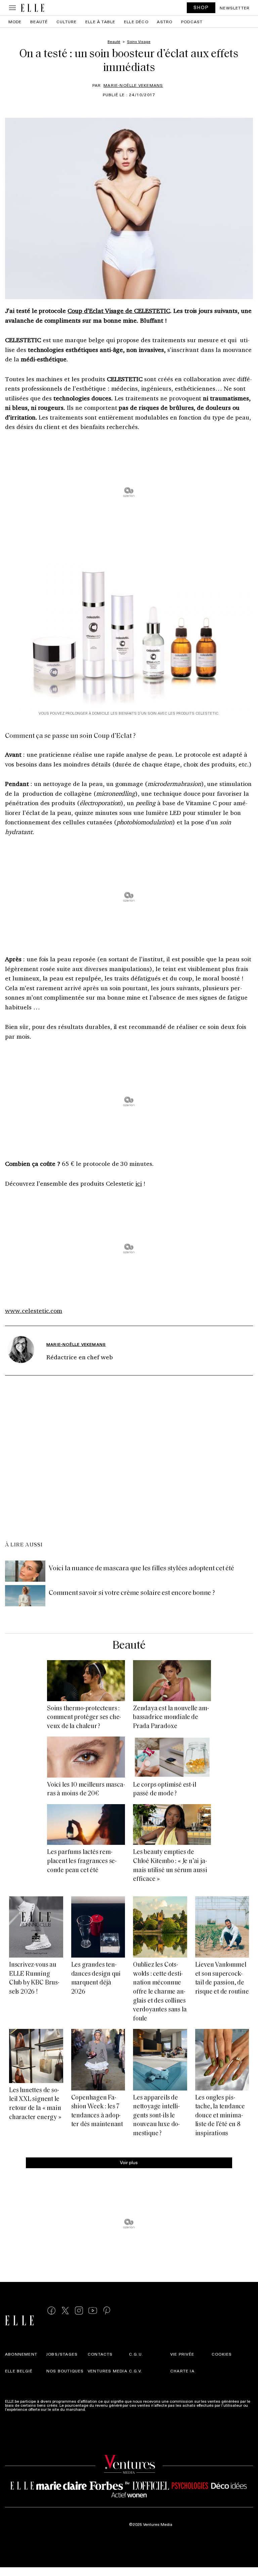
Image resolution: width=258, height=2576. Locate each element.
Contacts (100, 2354)
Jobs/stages (62, 2354)
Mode (15, 22)
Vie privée (182, 2354)
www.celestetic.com (34, 1311)
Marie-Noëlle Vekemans (133, 85)
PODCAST (192, 22)
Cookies (222, 2354)
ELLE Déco (136, 22)
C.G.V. (136, 2370)
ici (139, 1183)
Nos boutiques (65, 2370)
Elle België (19, 2370)
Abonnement (21, 2354)
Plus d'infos (98, 2409)
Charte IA (182, 2370)
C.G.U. (136, 2354)
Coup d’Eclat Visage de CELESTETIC (119, 311)
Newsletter (235, 8)
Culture (67, 22)
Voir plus (129, 2162)
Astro (165, 22)
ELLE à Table (100, 22)
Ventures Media (107, 2370)
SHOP (201, 7)
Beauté (39, 22)
